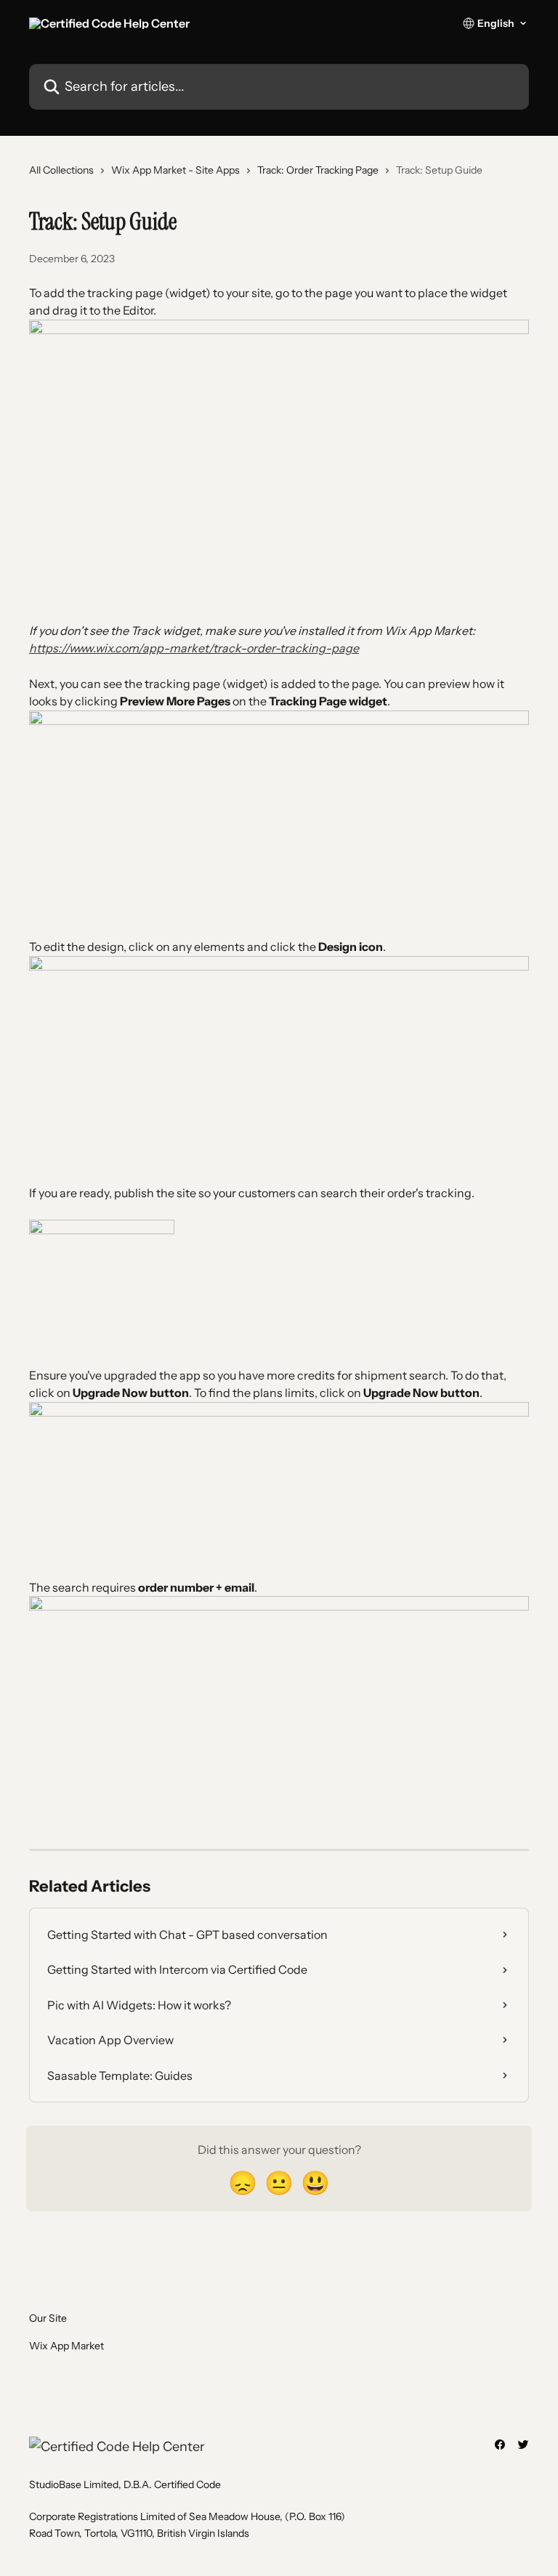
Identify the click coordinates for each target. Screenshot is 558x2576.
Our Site (48, 2318)
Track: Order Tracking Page (318, 170)
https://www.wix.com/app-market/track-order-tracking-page (194, 648)
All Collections (61, 170)
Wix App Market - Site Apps (175, 170)
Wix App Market (66, 2346)
